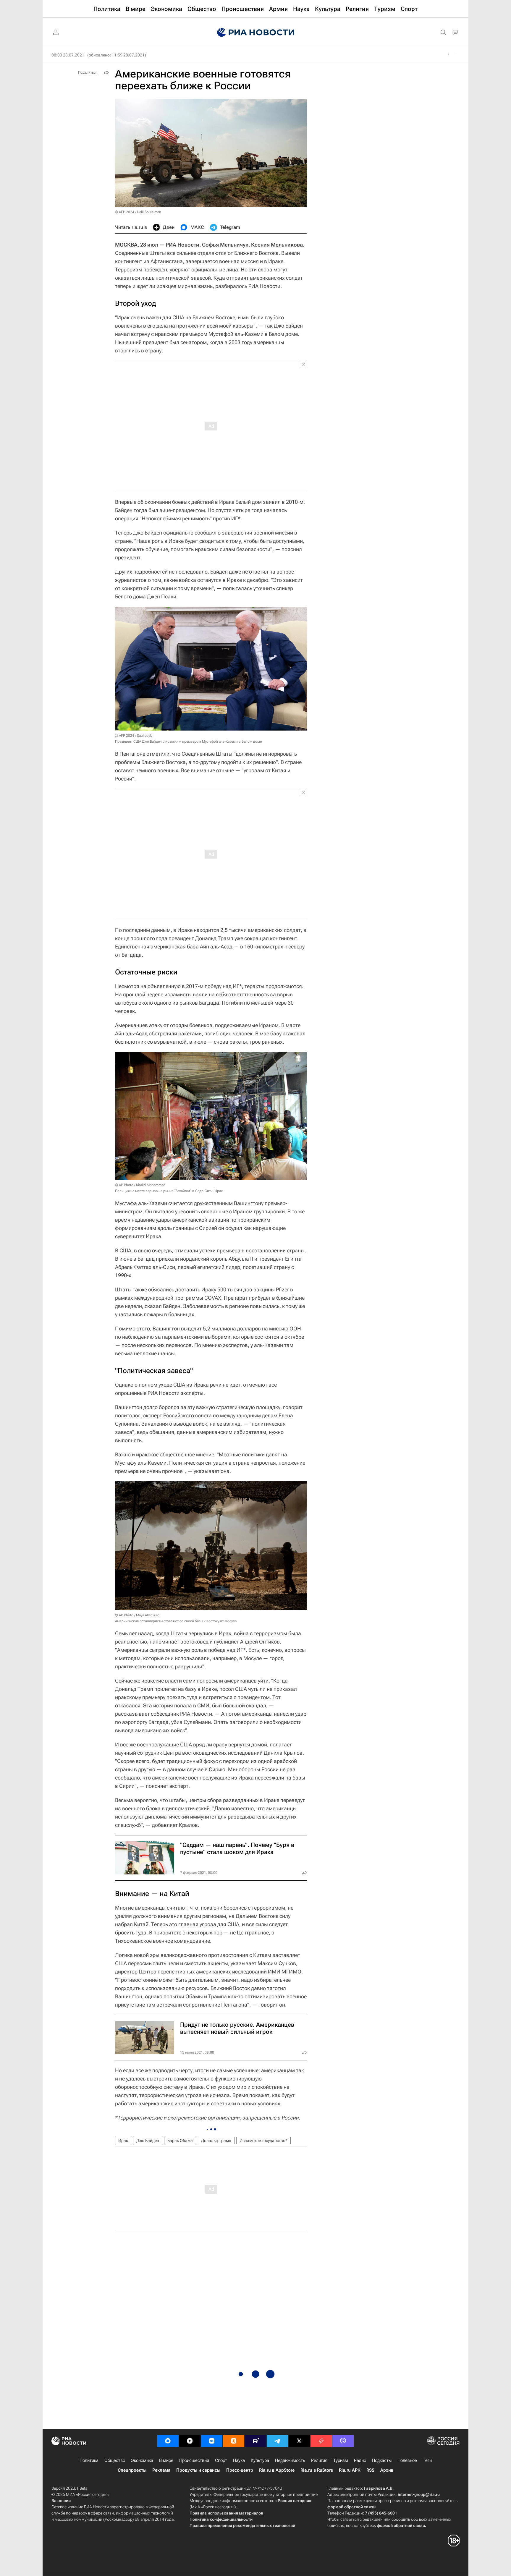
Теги (427, 2460)
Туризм (341, 2460)
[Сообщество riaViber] (343, 2441)
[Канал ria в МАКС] (168, 2441)
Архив (387, 2470)
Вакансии (61, 2501)
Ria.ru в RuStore (317, 2470)
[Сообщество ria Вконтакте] (212, 2441)
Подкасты (382, 2460)
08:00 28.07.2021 (68, 55)
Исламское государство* (263, 2141)
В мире (166, 2460)
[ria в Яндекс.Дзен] (190, 2441)
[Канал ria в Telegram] (277, 2441)
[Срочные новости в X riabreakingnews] (321, 2441)
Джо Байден (148, 2141)
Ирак (123, 2141)
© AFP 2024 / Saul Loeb (134, 736)
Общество (115, 2460)
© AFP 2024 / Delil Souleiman (138, 212)
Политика (89, 2460)
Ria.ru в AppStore (277, 2470)
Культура (260, 2460)
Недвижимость (290, 2460)
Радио (360, 2460)
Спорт (221, 2460)
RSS (370, 2470)
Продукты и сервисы (198, 2470)
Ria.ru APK (350, 2470)
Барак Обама (180, 2141)
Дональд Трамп (216, 2141)
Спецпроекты (132, 2470)
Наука (239, 2460)
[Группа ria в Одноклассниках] (234, 2441)
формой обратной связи (351, 2507)
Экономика (142, 2460)
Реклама (161, 2470)
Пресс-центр (240, 2470)
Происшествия (194, 2460)
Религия (319, 2460)
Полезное (407, 2460)
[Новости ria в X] (299, 2441)
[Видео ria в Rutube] (256, 2441)
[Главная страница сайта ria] (256, 33)
